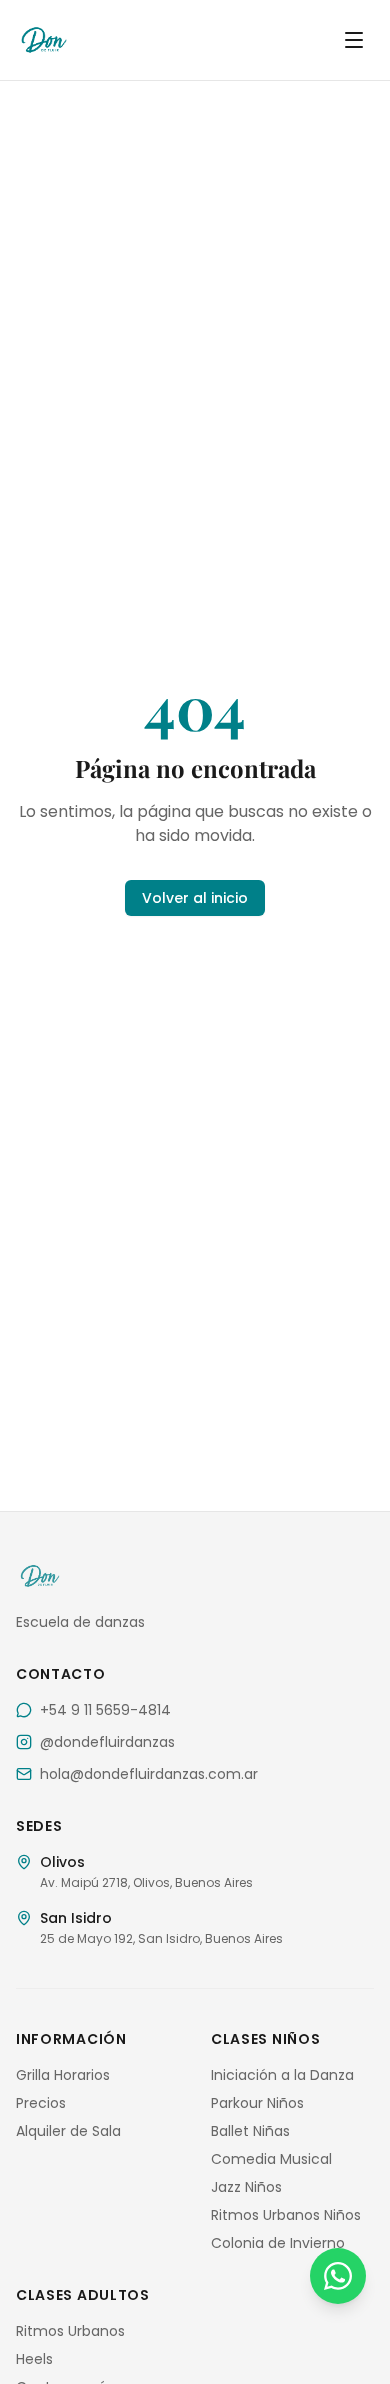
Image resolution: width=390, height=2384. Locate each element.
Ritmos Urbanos (70, 2331)
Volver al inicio (195, 898)
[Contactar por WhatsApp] (338, 2276)
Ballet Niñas (250, 2131)
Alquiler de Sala (68, 2131)
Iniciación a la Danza (282, 2075)
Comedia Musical (271, 2159)
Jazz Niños (246, 2187)
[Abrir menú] (354, 40)
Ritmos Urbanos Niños (286, 2215)
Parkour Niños (257, 2103)
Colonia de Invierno (278, 2243)
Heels (34, 2359)
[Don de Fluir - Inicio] (64, 40)
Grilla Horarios (63, 2075)
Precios (41, 2103)
